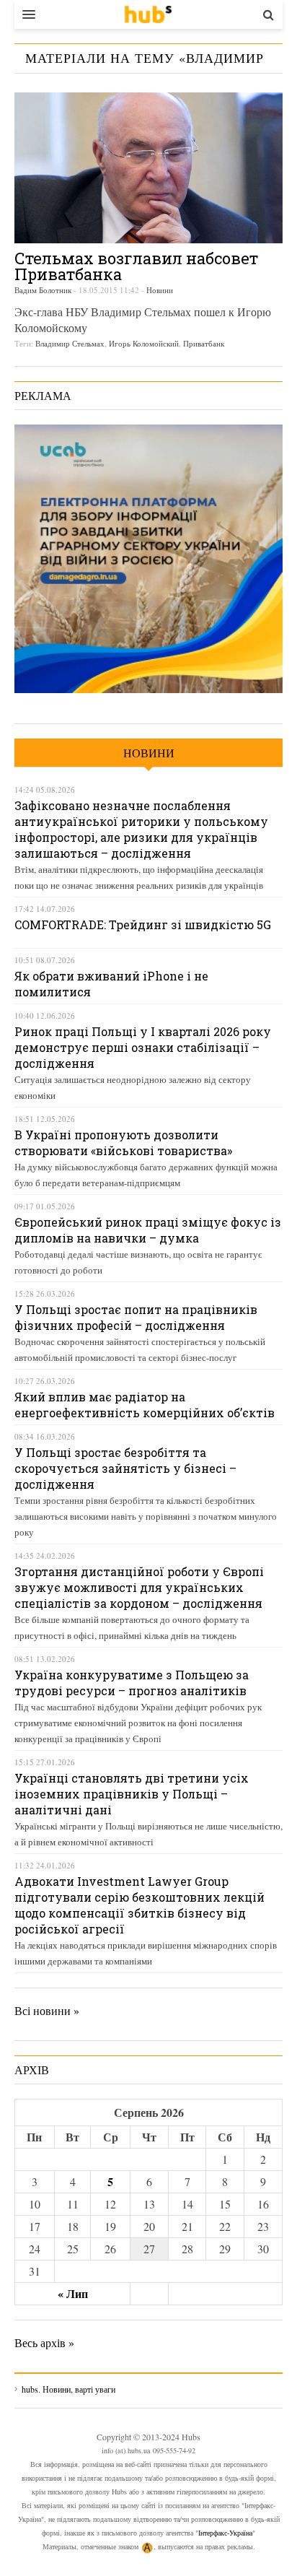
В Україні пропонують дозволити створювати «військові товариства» (123, 1143)
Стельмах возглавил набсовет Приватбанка (136, 266)
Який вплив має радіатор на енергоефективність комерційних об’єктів (145, 1405)
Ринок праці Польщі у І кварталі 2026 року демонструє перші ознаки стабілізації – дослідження (143, 1047)
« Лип (73, 2293)
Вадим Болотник (43, 290)
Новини (160, 290)
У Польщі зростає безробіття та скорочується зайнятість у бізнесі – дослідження (125, 1468)
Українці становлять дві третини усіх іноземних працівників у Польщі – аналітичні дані (132, 1794)
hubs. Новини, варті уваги (148, 14)
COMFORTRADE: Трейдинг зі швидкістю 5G (143, 924)
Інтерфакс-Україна (225, 2533)
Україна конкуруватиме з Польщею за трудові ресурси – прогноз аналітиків (132, 1683)
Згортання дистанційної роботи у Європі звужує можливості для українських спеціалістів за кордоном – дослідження (139, 1587)
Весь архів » (44, 2342)
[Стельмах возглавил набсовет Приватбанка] (148, 168)
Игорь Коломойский (144, 343)
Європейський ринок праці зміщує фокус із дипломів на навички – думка (148, 1230)
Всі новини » (47, 2010)
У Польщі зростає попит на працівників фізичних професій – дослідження (136, 1317)
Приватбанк (204, 343)
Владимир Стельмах (70, 343)
